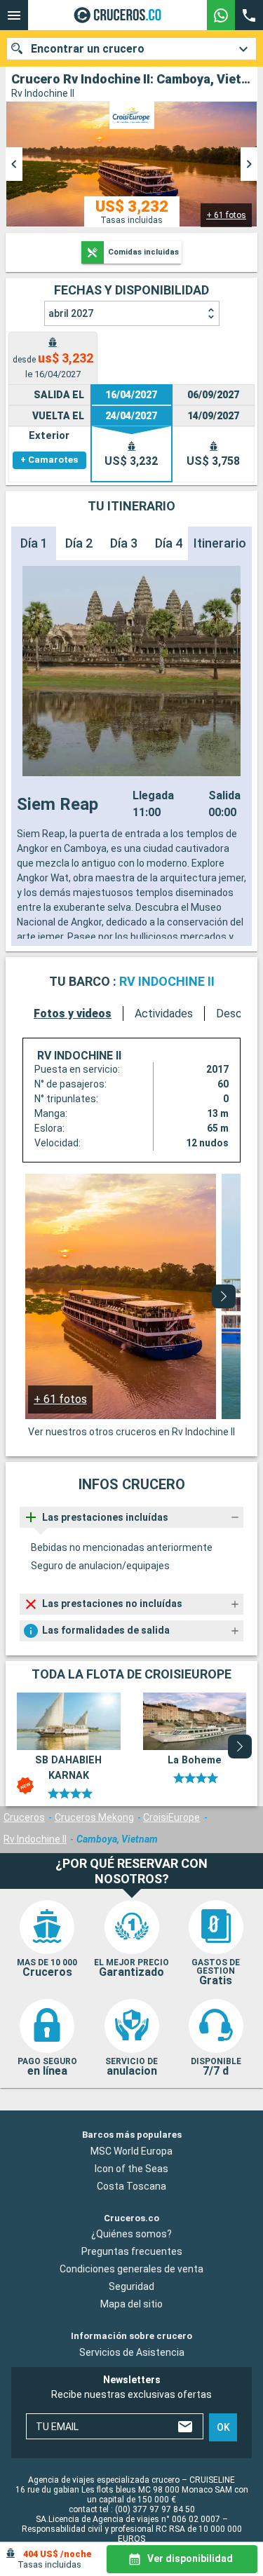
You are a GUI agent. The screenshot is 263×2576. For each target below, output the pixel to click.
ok (223, 2427)
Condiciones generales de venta (131, 2269)
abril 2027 (71, 313)
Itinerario (220, 543)
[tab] (53, 358)
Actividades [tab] (164, 1014)
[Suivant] (224, 1296)
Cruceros (24, 1817)
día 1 (34, 543)
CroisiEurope (171, 1817)
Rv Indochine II (35, 1839)
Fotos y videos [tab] (73, 1014)
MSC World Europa (131, 2151)
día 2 (79, 543)
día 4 (169, 543)
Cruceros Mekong (94, 1817)
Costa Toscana (131, 2186)
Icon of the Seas (131, 2169)
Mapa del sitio (131, 2304)
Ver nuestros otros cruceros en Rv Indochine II (131, 1432)
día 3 (124, 543)
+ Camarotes (49, 460)
